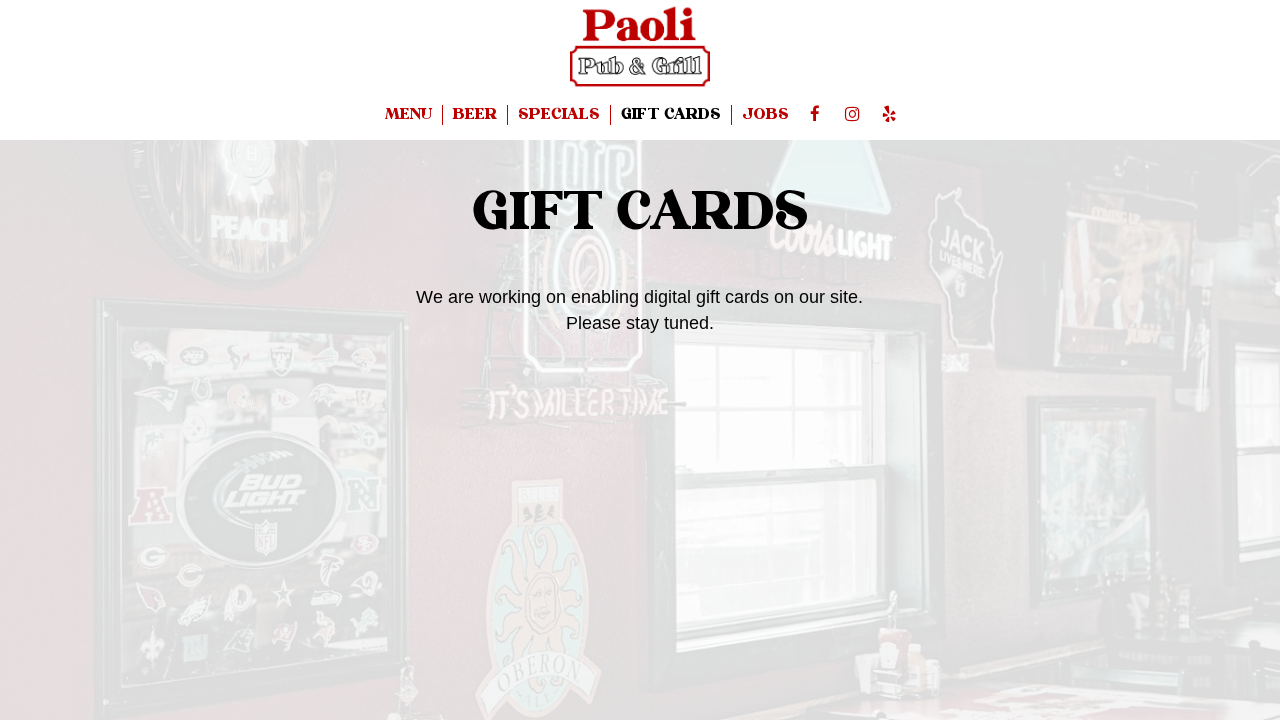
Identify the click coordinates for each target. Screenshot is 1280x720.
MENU (408, 115)
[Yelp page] (889, 114)
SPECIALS (559, 115)
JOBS (765, 115)
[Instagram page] (852, 114)
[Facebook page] (815, 114)
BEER (475, 115)
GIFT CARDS (671, 115)
